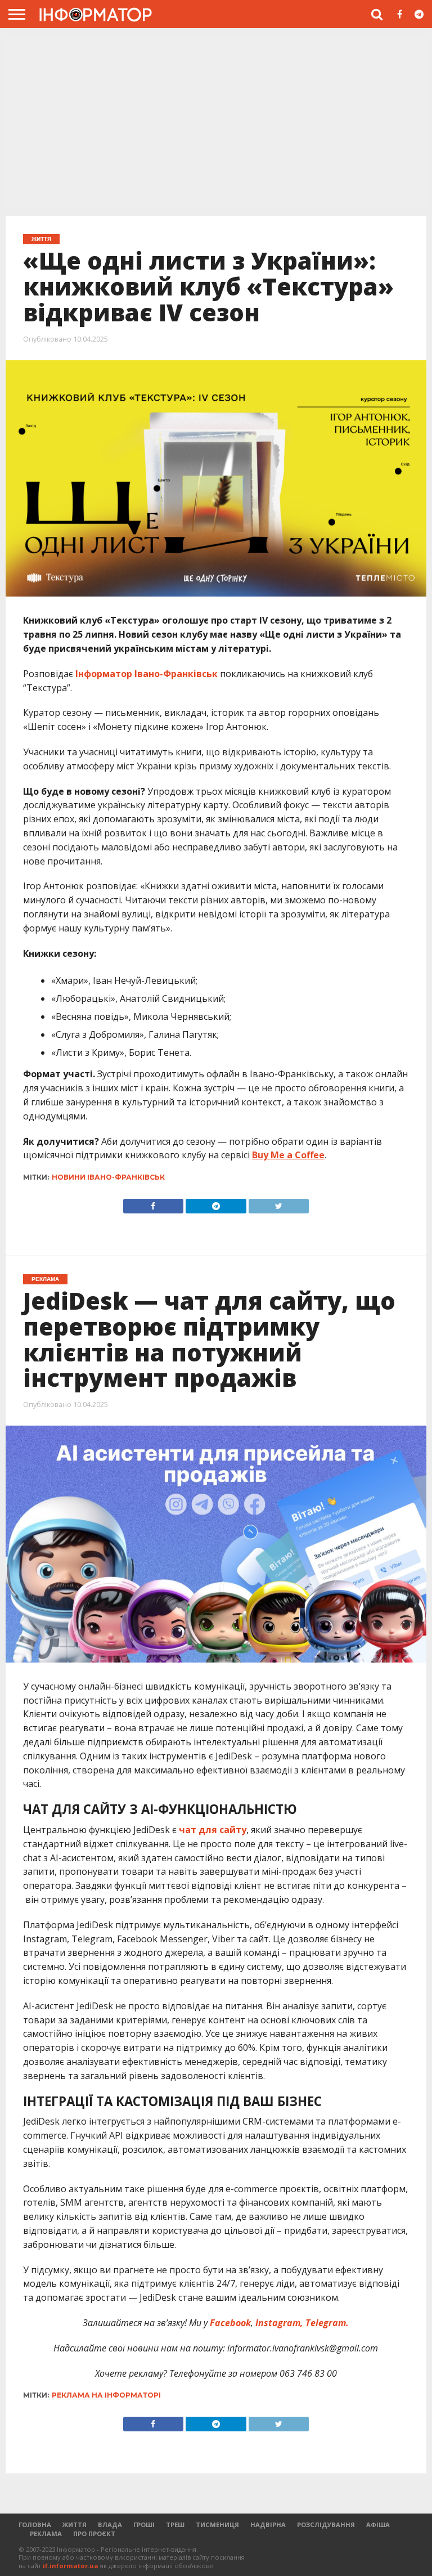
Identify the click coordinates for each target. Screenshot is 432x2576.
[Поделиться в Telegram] (216, 2421)
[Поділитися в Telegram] (216, 1203)
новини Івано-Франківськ (108, 1177)
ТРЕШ (175, 2525)
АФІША (378, 2525)
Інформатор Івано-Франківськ (147, 674)
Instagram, (278, 2323)
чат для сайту (213, 1830)
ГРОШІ (144, 2525)
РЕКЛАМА (46, 2534)
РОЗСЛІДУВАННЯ (326, 2525)
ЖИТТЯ (75, 2525)
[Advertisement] (216, 121)
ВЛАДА (110, 2525)
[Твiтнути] (279, 1203)
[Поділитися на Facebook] (153, 1203)
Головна (35, 2525)
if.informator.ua (71, 2566)
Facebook (230, 2323)
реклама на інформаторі (106, 2395)
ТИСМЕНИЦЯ (217, 2525)
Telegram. (327, 2323)
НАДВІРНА (268, 2525)
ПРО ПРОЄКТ (94, 2534)
